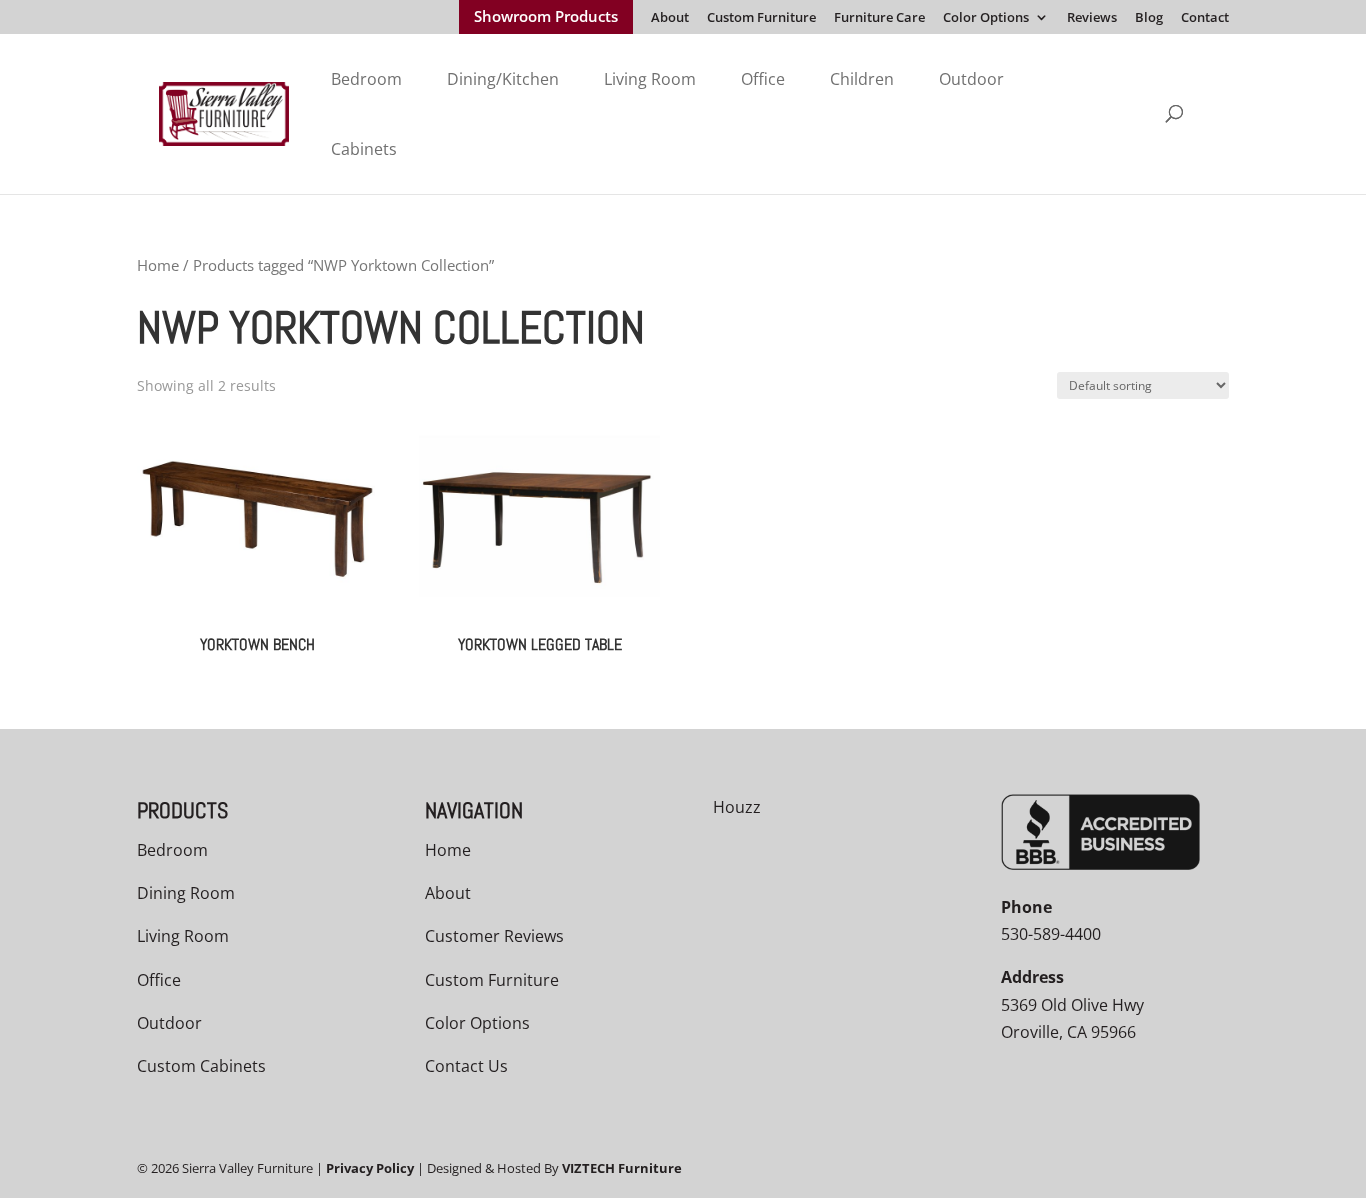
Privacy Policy (370, 1168)
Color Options (986, 18)
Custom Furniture (761, 18)
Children (862, 79)
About (670, 18)
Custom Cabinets (201, 1066)
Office (763, 79)
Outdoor (971, 79)
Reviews (1092, 18)
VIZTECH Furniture (622, 1168)
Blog (1149, 18)
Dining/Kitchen (503, 79)
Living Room (650, 79)
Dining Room (186, 893)
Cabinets (364, 149)
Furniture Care (879, 18)
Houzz (737, 807)
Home (158, 265)
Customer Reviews (494, 936)
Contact (1205, 18)
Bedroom (366, 79)
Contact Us (466, 1066)
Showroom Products (546, 18)
